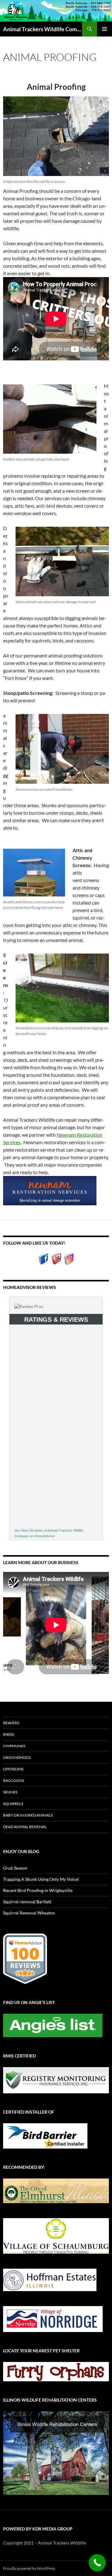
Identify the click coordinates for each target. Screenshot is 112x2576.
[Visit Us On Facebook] (43, 1258)
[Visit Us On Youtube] (56, 1258)
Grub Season (15, 1868)
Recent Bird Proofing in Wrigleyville (38, 1890)
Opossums (13, 1769)
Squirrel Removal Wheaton (29, 1913)
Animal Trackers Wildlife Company (43, 29)
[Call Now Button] (97, 2563)
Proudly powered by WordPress (29, 2568)
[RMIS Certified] (56, 2079)
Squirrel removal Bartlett (27, 1902)
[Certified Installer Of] (45, 2135)
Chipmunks (14, 1746)
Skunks (10, 1792)
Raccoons (14, 1781)
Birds (9, 1734)
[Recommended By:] (56, 2190)
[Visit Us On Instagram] (69, 1258)
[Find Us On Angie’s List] (53, 2025)
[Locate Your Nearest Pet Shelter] (56, 2371)
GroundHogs (17, 1757)
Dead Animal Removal (25, 1827)
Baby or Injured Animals (28, 1815)
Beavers (11, 1723)
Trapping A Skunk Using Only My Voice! (41, 1879)
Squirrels (13, 1804)
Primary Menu (105, 29)
